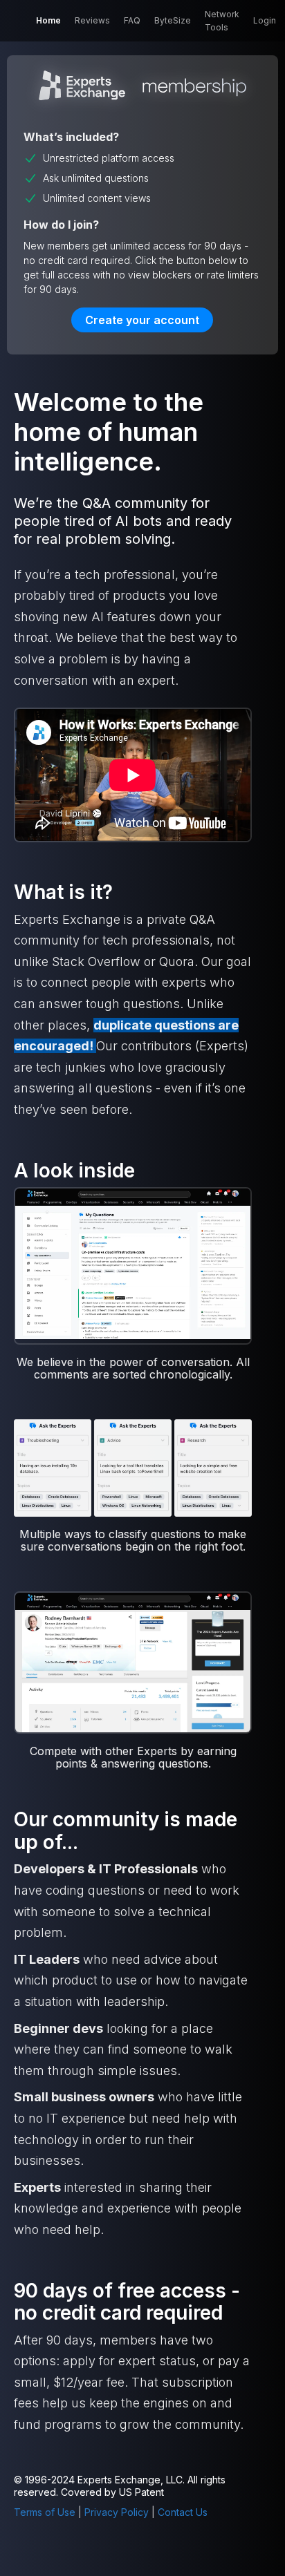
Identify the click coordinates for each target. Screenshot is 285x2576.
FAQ (132, 20)
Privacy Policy (117, 2512)
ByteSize (173, 20)
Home (48, 20)
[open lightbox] (133, 1265)
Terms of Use (45, 2512)
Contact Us (183, 2512)
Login (265, 20)
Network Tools (222, 21)
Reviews (92, 20)
